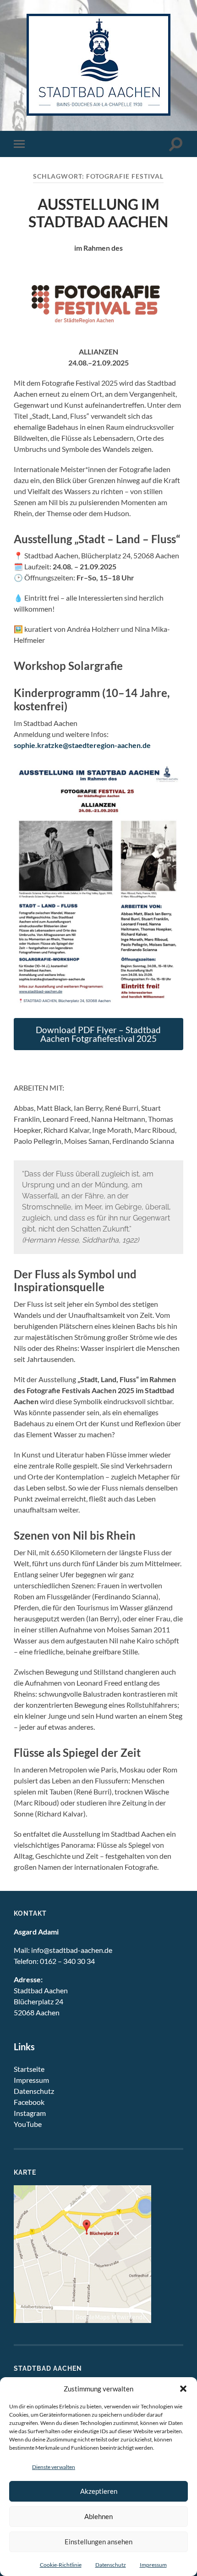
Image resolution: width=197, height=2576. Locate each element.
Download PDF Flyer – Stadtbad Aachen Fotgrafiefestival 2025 (98, 1034)
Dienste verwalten (54, 2467)
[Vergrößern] (171, 776)
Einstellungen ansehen (98, 2542)
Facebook (29, 2102)
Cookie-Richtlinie (61, 2565)
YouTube (28, 2124)
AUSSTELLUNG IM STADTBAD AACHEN (98, 213)
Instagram (30, 2113)
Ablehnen (98, 2516)
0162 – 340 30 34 (67, 1961)
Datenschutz (111, 2565)
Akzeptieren (99, 2491)
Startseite (29, 2069)
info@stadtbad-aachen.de (72, 1950)
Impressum (153, 2565)
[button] (183, 2389)
